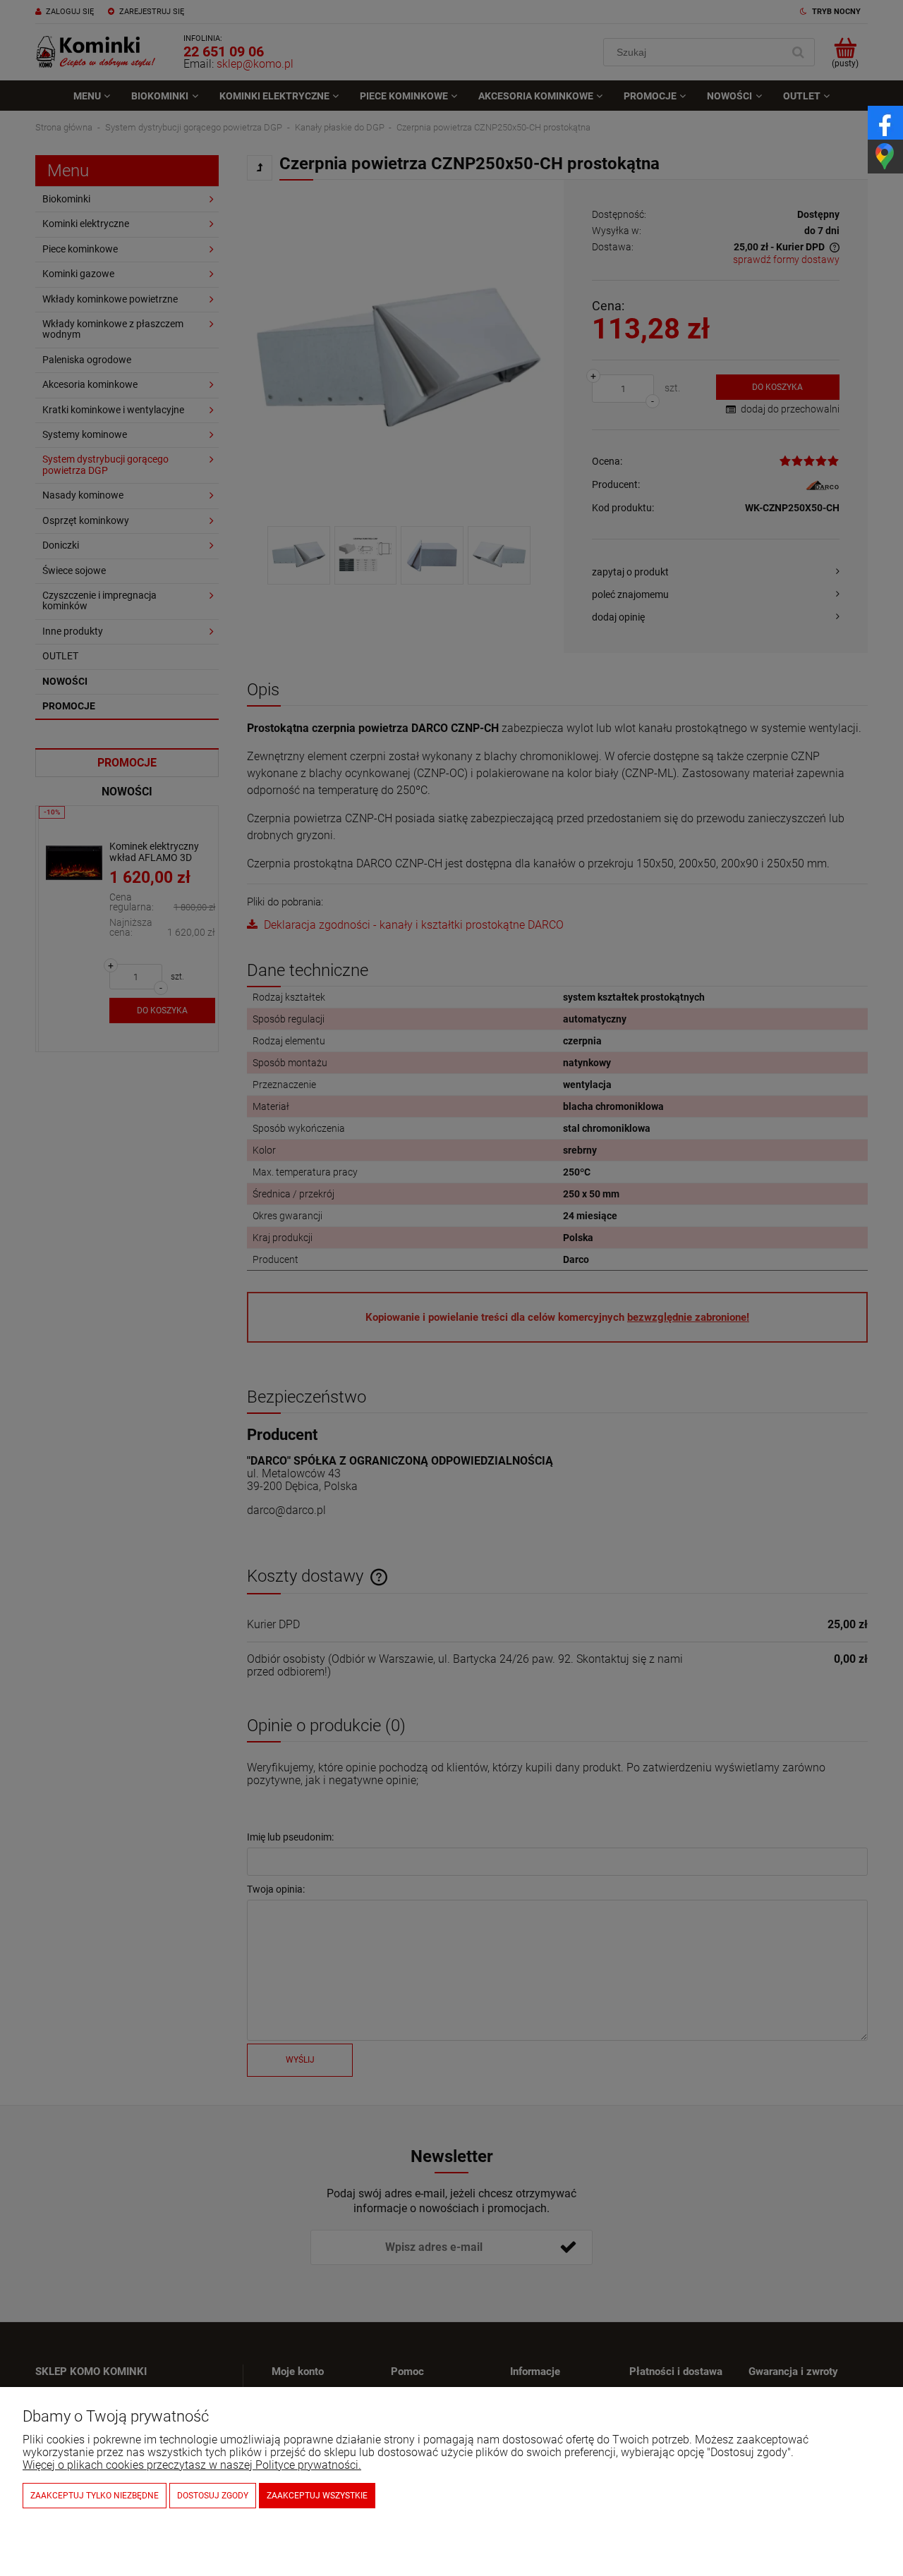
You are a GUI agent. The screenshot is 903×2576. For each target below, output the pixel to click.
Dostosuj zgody (213, 2496)
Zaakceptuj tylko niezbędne (95, 2496)
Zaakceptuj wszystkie (317, 2496)
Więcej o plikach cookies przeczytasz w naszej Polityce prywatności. (192, 2465)
